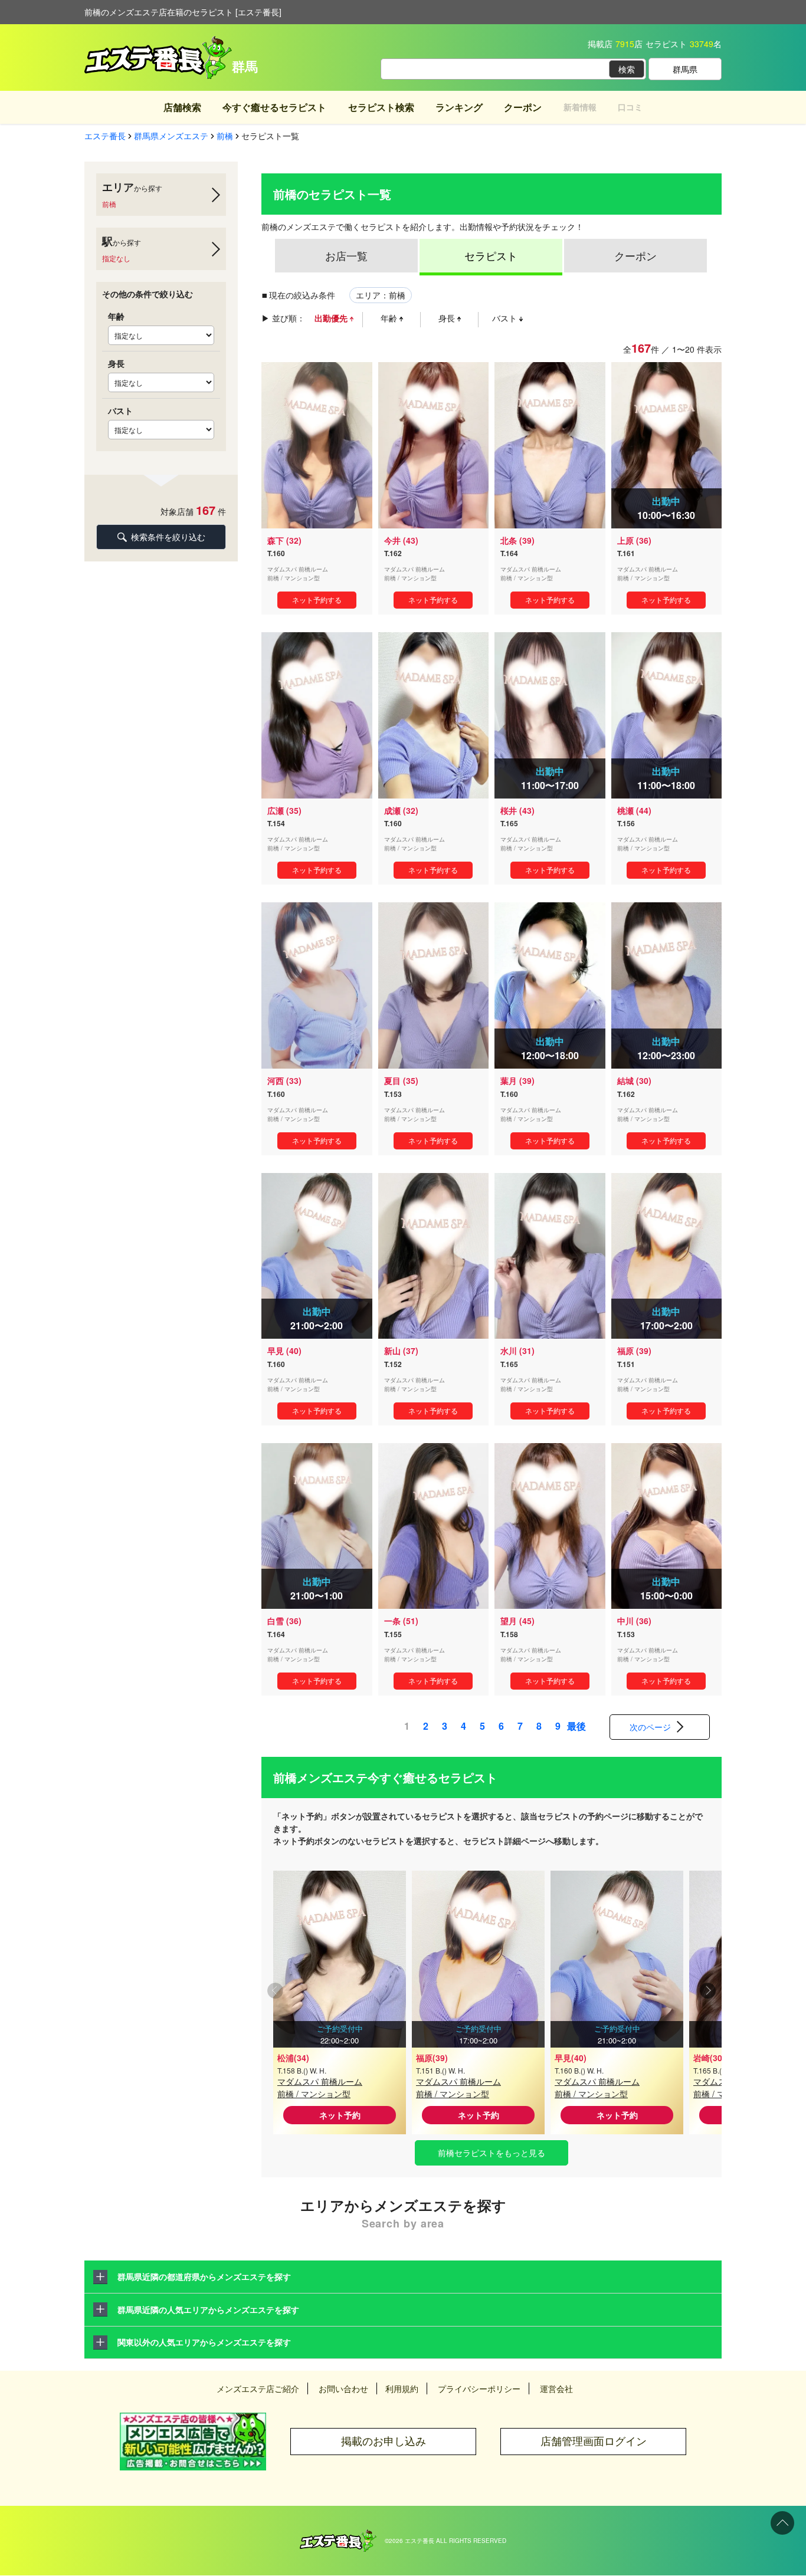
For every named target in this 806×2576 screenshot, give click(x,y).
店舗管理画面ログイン (594, 2441)
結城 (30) (634, 1080)
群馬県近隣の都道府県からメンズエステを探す (204, 2276)
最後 (576, 1726)
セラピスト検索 (381, 107)
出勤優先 (332, 318)
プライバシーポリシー (479, 2388)
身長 (448, 318)
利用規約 (402, 2388)
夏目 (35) (401, 1080)
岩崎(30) (709, 2058)
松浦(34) (293, 2058)
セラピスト (491, 255)
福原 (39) (634, 1351)
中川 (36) (634, 1621)
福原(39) (432, 2058)
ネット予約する (317, 599)
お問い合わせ (343, 2388)
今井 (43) (401, 540)
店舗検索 (182, 107)
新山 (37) (401, 1351)
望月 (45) (517, 1621)
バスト (506, 318)
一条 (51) (401, 1621)
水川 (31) (517, 1351)
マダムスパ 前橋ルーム (320, 2081)
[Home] (338, 2535)
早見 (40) (284, 1351)
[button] (708, 1992)
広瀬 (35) (284, 810)
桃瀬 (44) (634, 810)
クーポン (523, 107)
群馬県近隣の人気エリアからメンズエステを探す (208, 2309)
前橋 (273, 578)
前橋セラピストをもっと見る (492, 2153)
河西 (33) (284, 1080)
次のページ (650, 1727)
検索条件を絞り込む (168, 537)
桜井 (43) (517, 810)
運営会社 (556, 2388)
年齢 (390, 318)
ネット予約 (340, 2115)
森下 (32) (284, 540)
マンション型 (302, 578)
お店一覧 (346, 255)
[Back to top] (782, 2523)
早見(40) (571, 2058)
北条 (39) (517, 540)
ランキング (459, 107)
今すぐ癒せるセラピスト (274, 107)
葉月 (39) (517, 1080)
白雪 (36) (284, 1621)
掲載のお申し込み (384, 2441)
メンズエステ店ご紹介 (258, 2388)
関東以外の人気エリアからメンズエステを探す (204, 2342)
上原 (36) (634, 540)
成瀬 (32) (401, 810)
